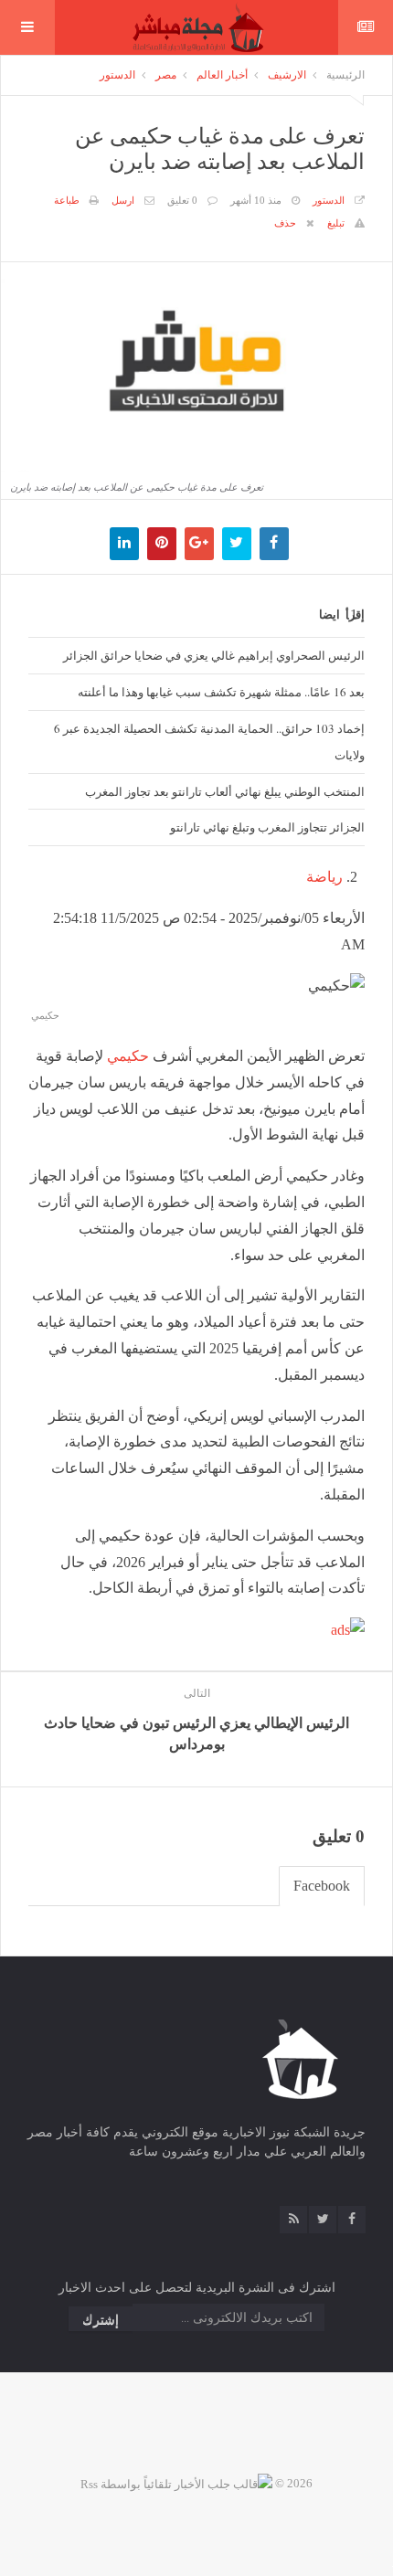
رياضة (324, 877)
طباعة (67, 200)
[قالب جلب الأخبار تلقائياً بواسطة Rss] (176, 2483)
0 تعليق (182, 200)
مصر (166, 75)
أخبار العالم (222, 75)
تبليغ (336, 223)
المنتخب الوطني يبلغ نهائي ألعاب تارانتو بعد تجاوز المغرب (225, 791)
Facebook (322, 1886)
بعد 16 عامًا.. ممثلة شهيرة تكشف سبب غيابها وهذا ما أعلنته (221, 692)
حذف (285, 223)
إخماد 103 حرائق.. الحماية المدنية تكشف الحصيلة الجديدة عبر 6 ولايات (209, 742)
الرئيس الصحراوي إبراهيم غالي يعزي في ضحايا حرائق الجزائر (214, 655)
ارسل (123, 200)
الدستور (117, 75)
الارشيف (287, 75)
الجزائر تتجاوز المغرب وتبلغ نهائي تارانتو (267, 827)
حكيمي (128, 1056)
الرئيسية (345, 75)
